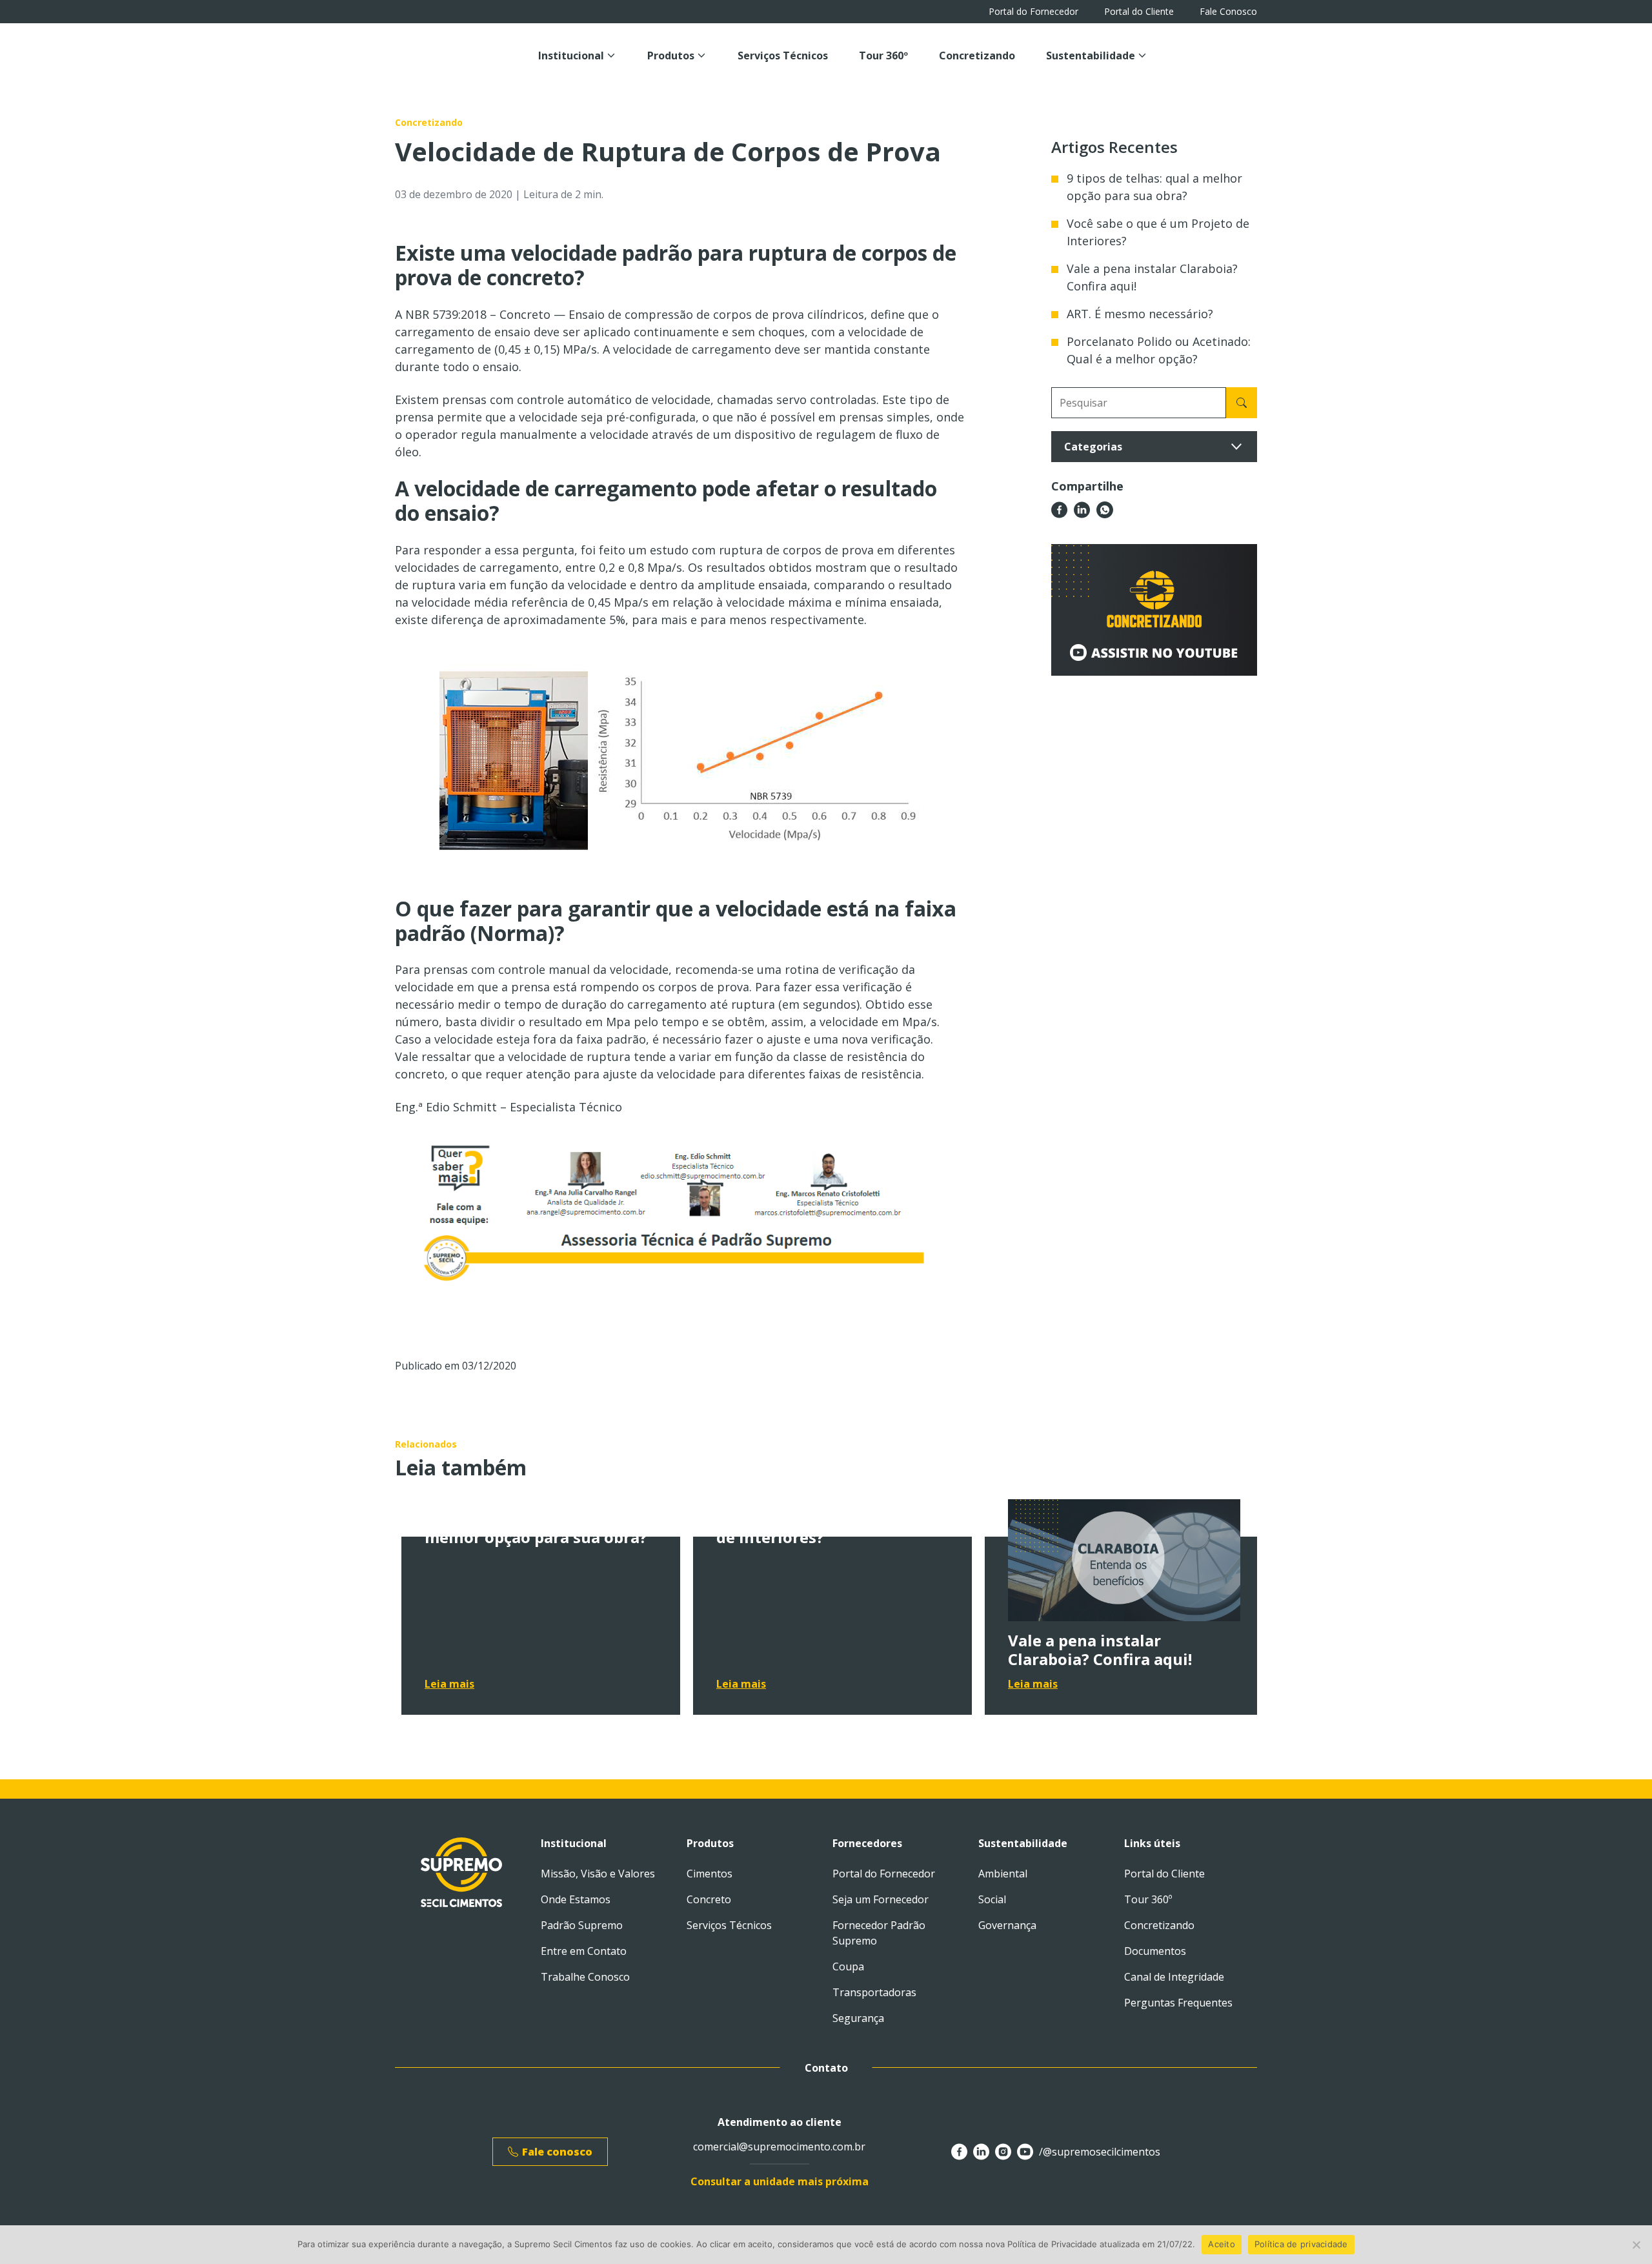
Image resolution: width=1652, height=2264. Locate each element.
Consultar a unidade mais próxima (780, 2181)
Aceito (1222, 2244)
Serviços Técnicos (783, 56)
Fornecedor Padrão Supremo (879, 1933)
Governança (1007, 1925)
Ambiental (1003, 1874)
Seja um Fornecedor (881, 1899)
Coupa (848, 1966)
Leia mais (449, 1684)
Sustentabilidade (1091, 56)
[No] (1636, 2245)
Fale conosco (557, 2152)
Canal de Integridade (1174, 1977)
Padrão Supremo (582, 1925)
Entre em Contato (584, 1951)
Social (992, 1899)
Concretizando (977, 56)
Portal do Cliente (1139, 12)
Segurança (858, 2018)
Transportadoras (874, 1992)
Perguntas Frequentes (1178, 2003)
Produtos (671, 56)
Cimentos (710, 1874)
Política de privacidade (1301, 2244)
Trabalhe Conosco (585, 1977)
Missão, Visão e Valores (598, 1874)
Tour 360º (883, 56)
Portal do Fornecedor (1033, 12)
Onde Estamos (576, 1899)
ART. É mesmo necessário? (1140, 314)
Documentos (1155, 1951)
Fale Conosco (1228, 12)
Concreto (709, 1899)
